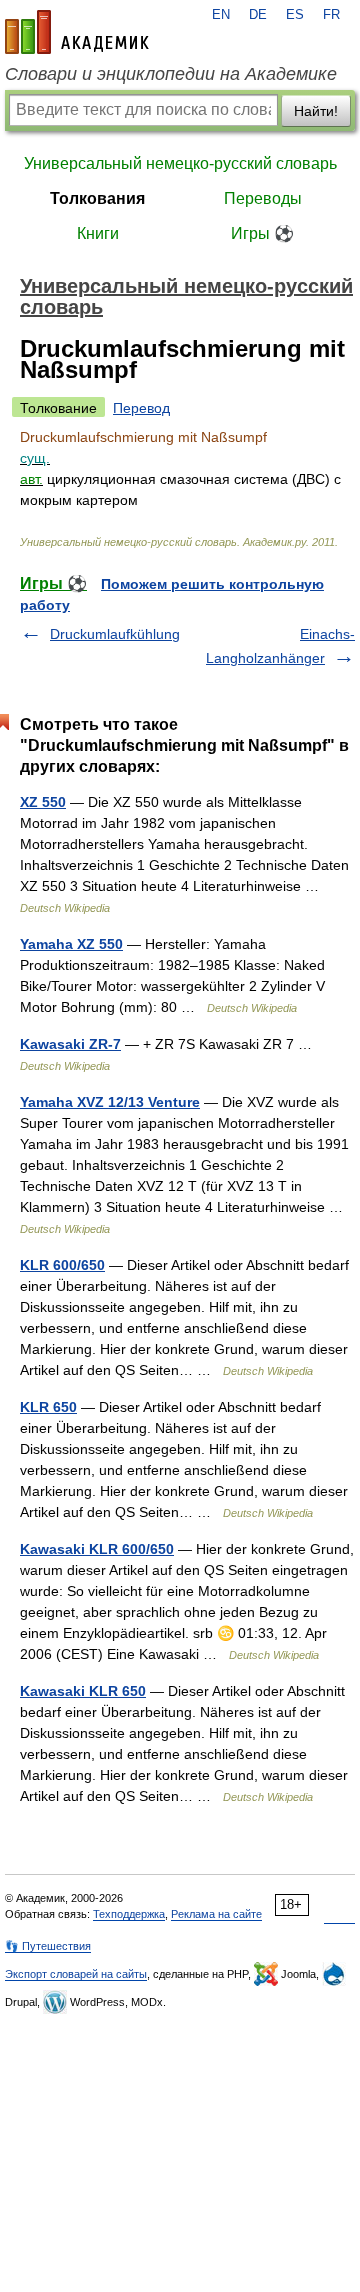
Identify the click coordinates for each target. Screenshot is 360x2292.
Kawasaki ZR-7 (70, 1044)
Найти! (316, 111)
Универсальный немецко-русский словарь (180, 163)
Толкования (97, 198)
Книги (98, 233)
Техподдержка (129, 1914)
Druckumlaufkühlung (115, 634)
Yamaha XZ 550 (71, 944)
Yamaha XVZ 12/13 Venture (110, 1102)
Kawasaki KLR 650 (83, 1691)
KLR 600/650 (62, 1265)
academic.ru (77, 32)
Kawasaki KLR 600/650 (97, 1549)
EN (221, 15)
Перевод (141, 408)
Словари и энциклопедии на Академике (171, 74)
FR (331, 15)
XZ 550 (43, 802)
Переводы (263, 198)
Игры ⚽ (262, 233)
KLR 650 (48, 1407)
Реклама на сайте (216, 1914)
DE (258, 15)
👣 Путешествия (48, 1946)
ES (295, 15)
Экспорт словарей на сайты (76, 1974)
